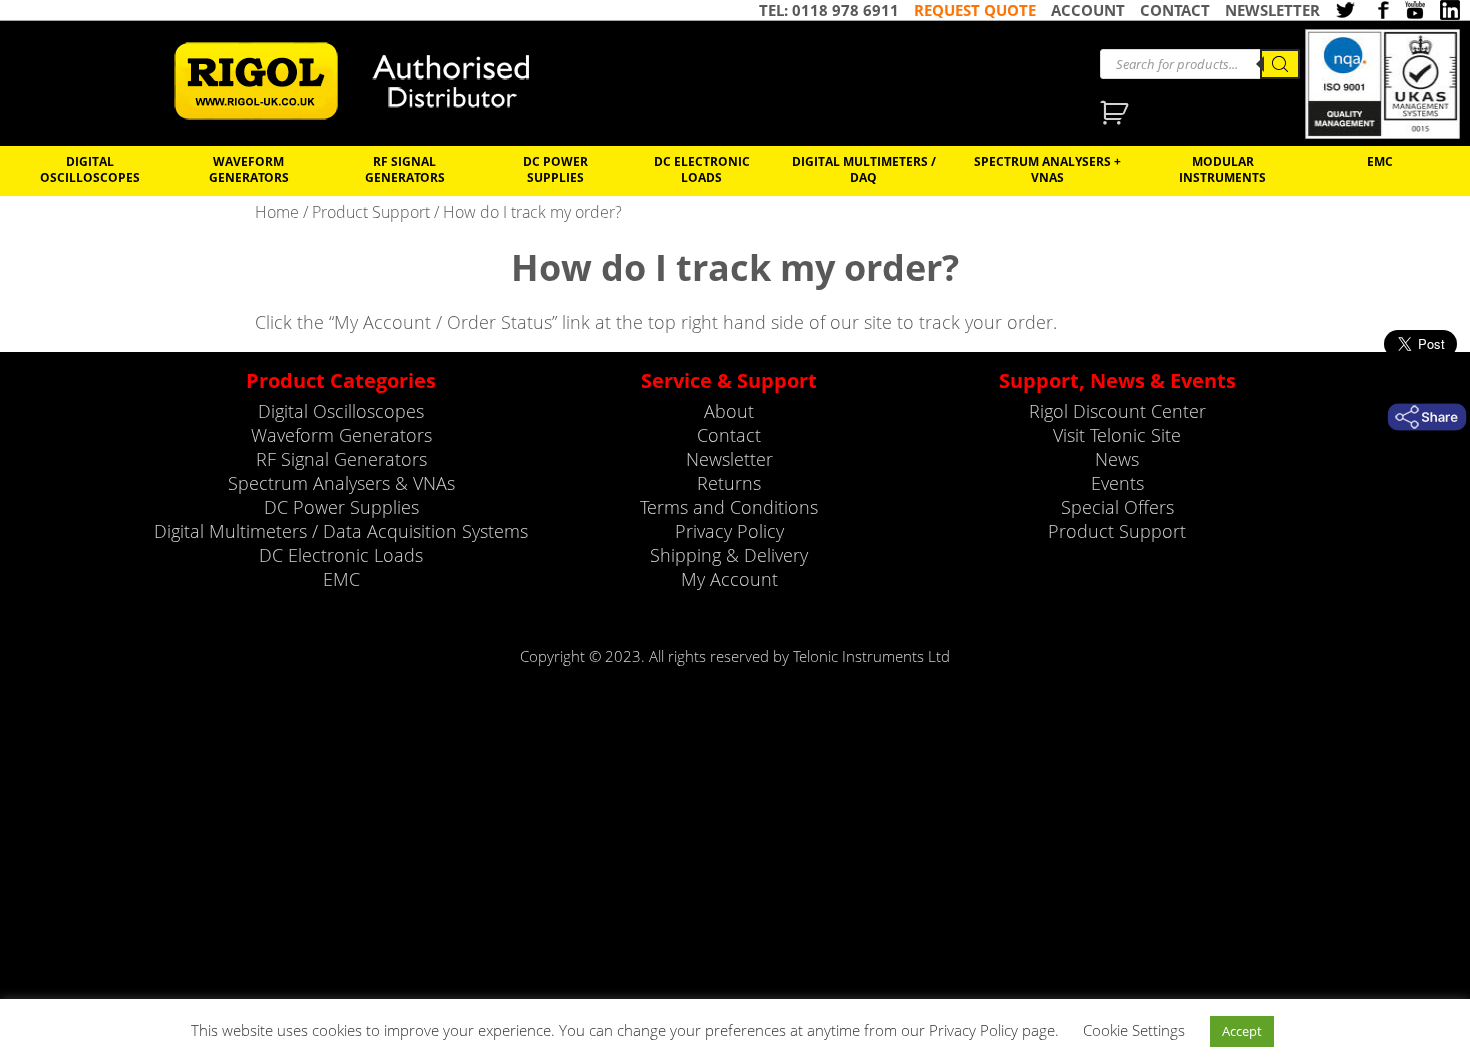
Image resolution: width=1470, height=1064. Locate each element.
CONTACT (1175, 10)
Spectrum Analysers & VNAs (341, 483)
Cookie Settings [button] (1134, 1030)
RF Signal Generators (405, 169)
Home (277, 212)
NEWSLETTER (1272, 10)
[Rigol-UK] (365, 81)
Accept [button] (1242, 1031)
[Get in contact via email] (1427, 417)
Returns (729, 483)
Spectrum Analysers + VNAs (1047, 169)
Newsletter (729, 459)
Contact (729, 435)
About (729, 411)
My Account (729, 579)
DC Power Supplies (555, 169)
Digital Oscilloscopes (90, 169)
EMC (1380, 161)
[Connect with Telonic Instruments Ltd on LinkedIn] (1450, 12)
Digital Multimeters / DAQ (864, 169)
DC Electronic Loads (702, 169)
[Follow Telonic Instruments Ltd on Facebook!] (1380, 12)
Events (1117, 483)
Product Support (371, 212)
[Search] (1280, 64)
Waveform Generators (249, 169)
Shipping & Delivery (729, 555)
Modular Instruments (1222, 169)
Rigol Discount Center (1117, 411)
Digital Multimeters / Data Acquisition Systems (341, 531)
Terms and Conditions (729, 507)
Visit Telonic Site (1117, 435)
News (1117, 459)
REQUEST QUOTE (975, 10)
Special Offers (1117, 507)
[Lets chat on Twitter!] (1345, 12)
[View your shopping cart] (1116, 115)
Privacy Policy (729, 531)
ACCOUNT (1088, 10)
